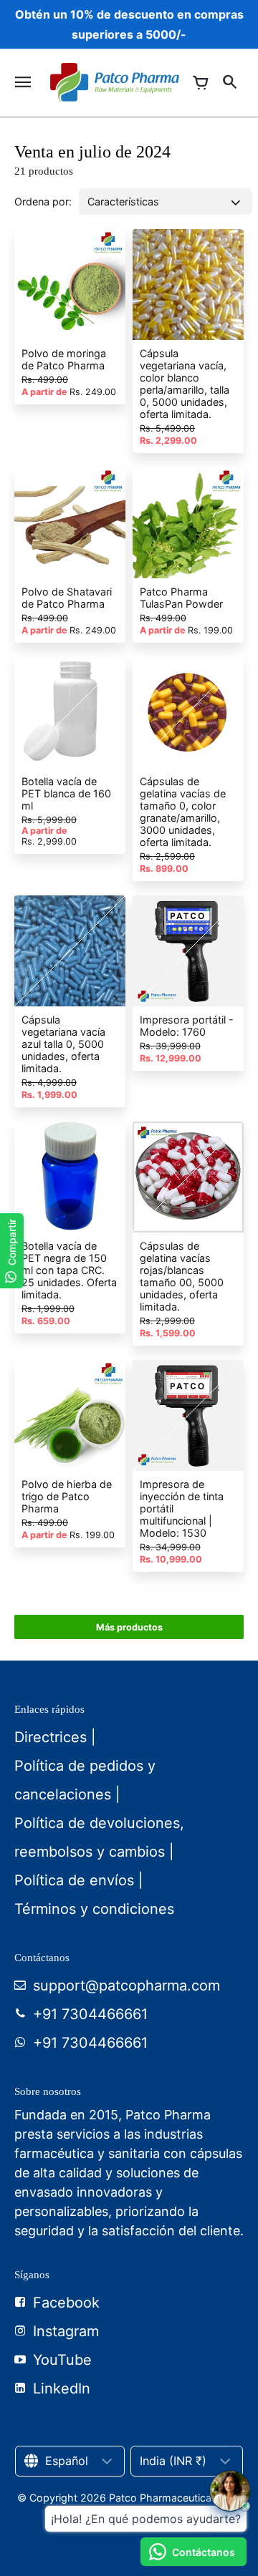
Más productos (129, 1627)
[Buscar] (229, 82)
